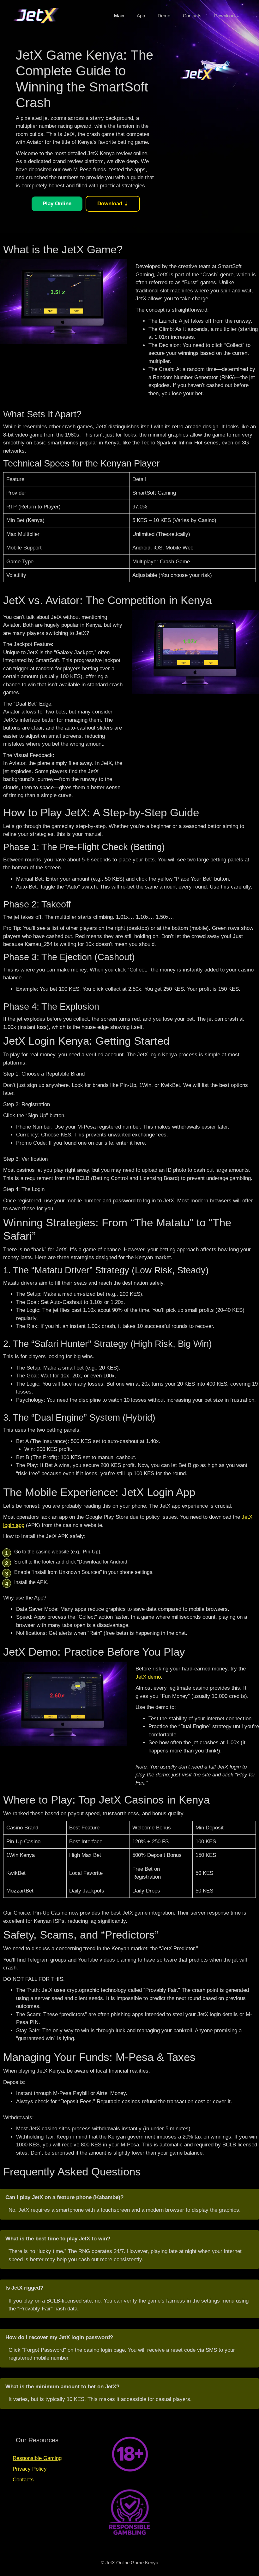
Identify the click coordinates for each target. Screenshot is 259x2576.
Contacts (192, 16)
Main (119, 16)
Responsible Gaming (37, 2458)
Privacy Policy (30, 2469)
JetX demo (148, 1677)
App (141, 16)
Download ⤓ (227, 16)
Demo (164, 16)
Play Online (57, 204)
